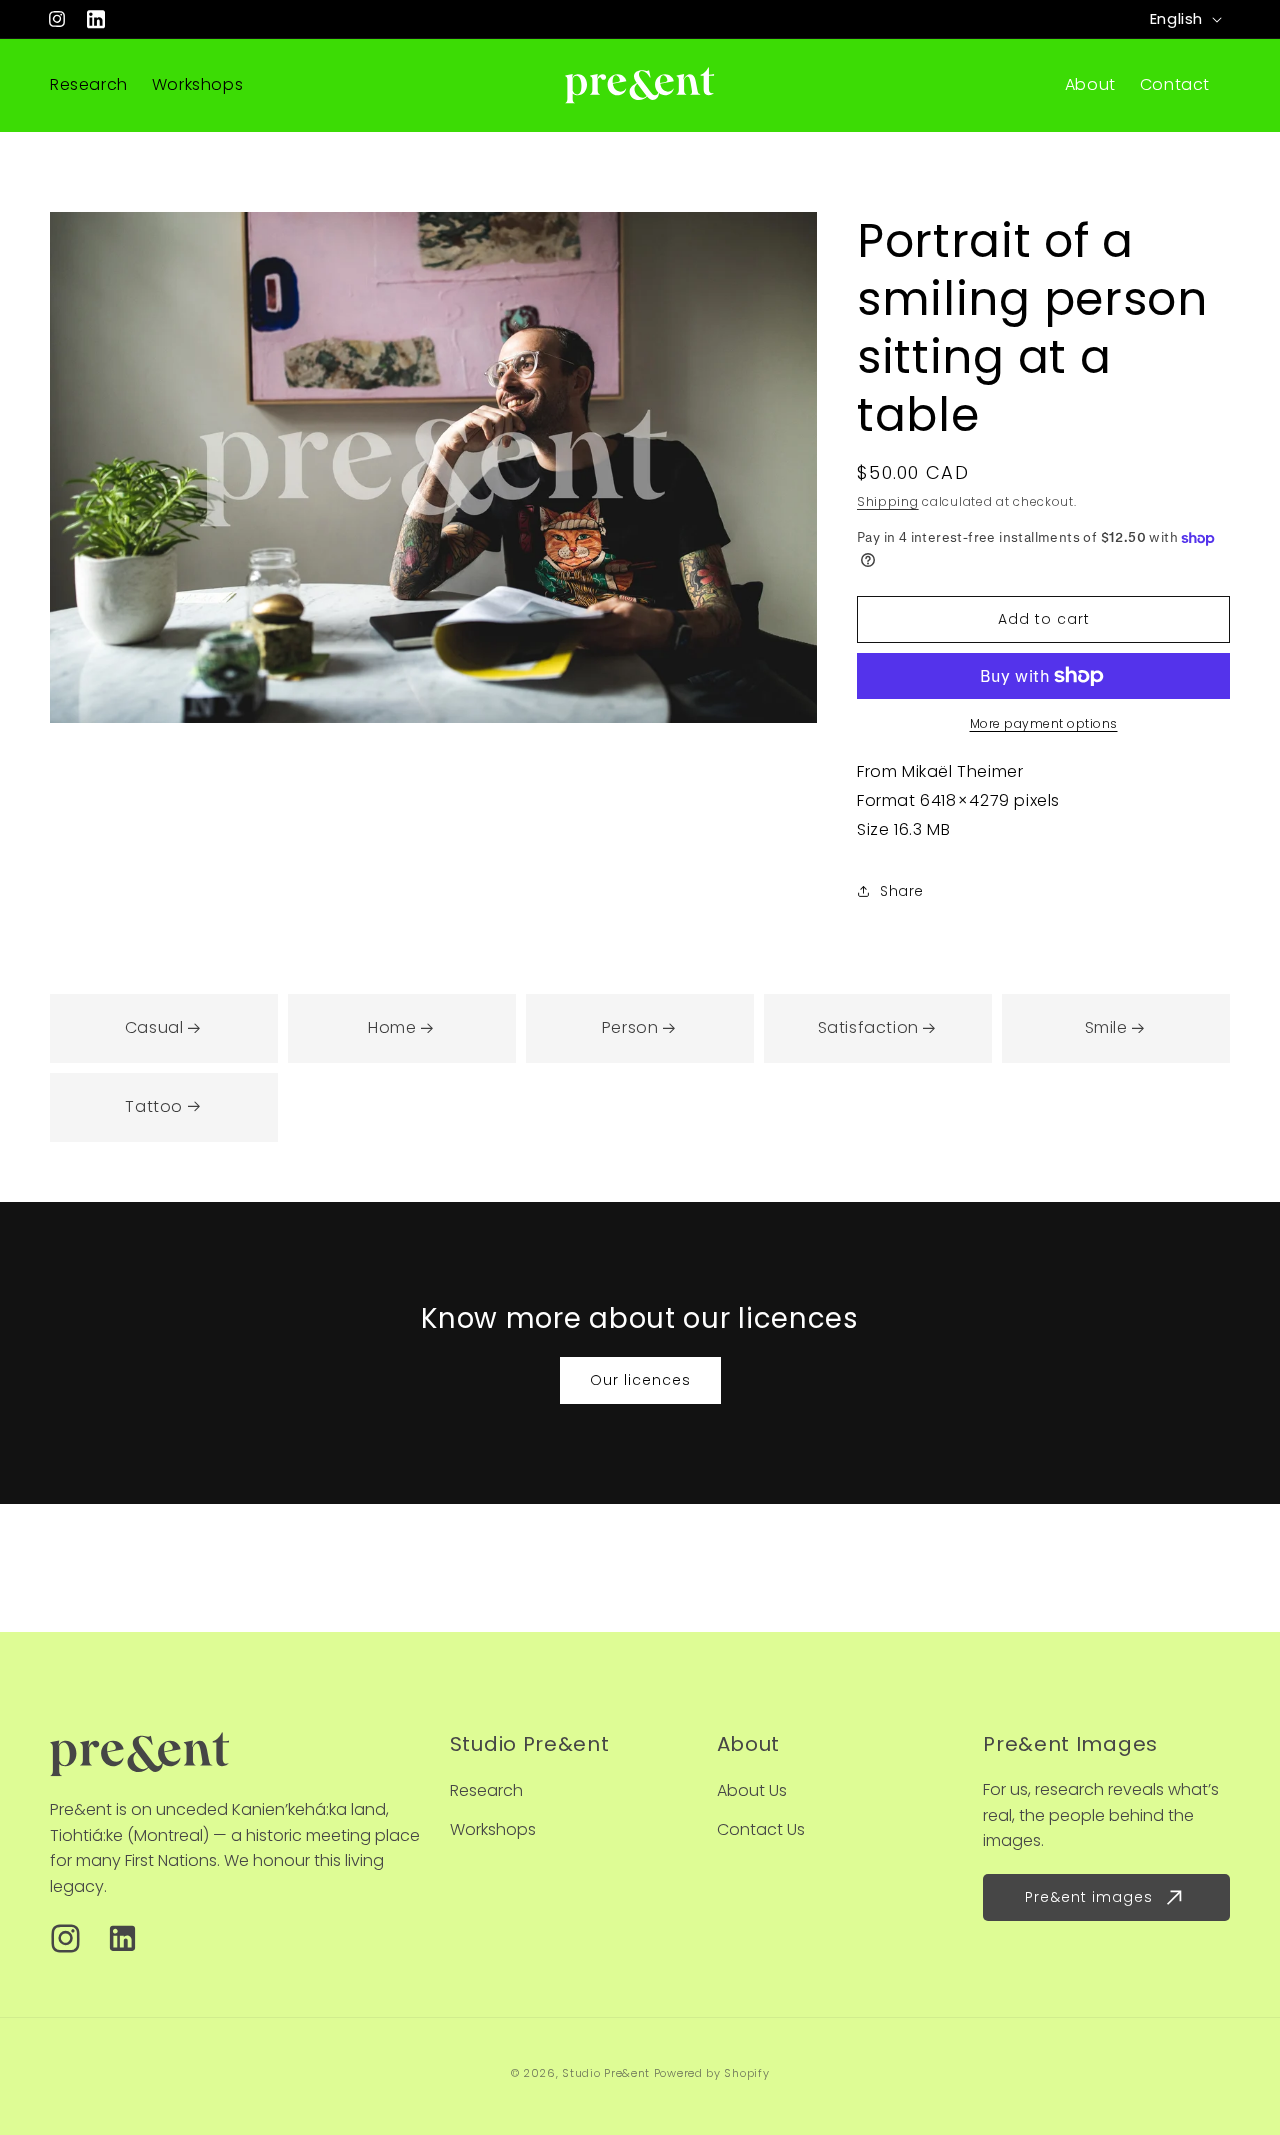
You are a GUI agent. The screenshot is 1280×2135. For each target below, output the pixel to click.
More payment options (1044, 723)
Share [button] (902, 891)
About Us (752, 1790)
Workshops (493, 1829)
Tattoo (154, 1106)
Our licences (640, 1380)
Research (486, 1790)
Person (630, 1027)
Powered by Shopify (712, 2073)
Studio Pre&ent (606, 2073)
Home (392, 1027)
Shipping (888, 501)
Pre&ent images (1089, 1897)
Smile (1106, 1027)
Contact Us (761, 1829)
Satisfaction (868, 1027)
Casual (154, 1027)
